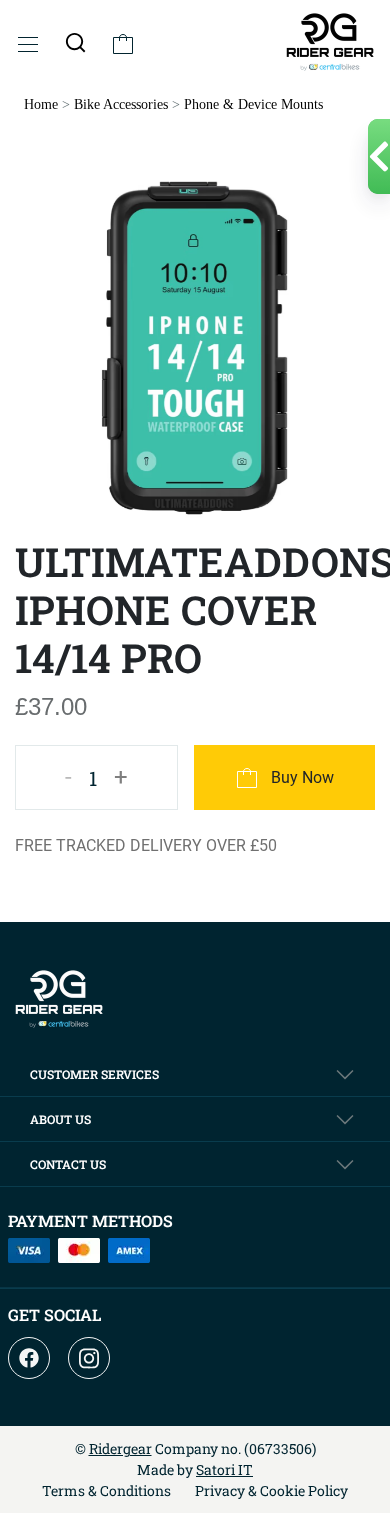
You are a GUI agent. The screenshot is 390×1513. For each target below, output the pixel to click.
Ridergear (120, 1448)
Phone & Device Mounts (253, 104)
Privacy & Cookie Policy (271, 1490)
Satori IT (224, 1469)
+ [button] (121, 777)
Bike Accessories (121, 104)
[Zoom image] (195, 347)
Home (41, 104)
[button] (75, 42)
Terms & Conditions (106, 1490)
